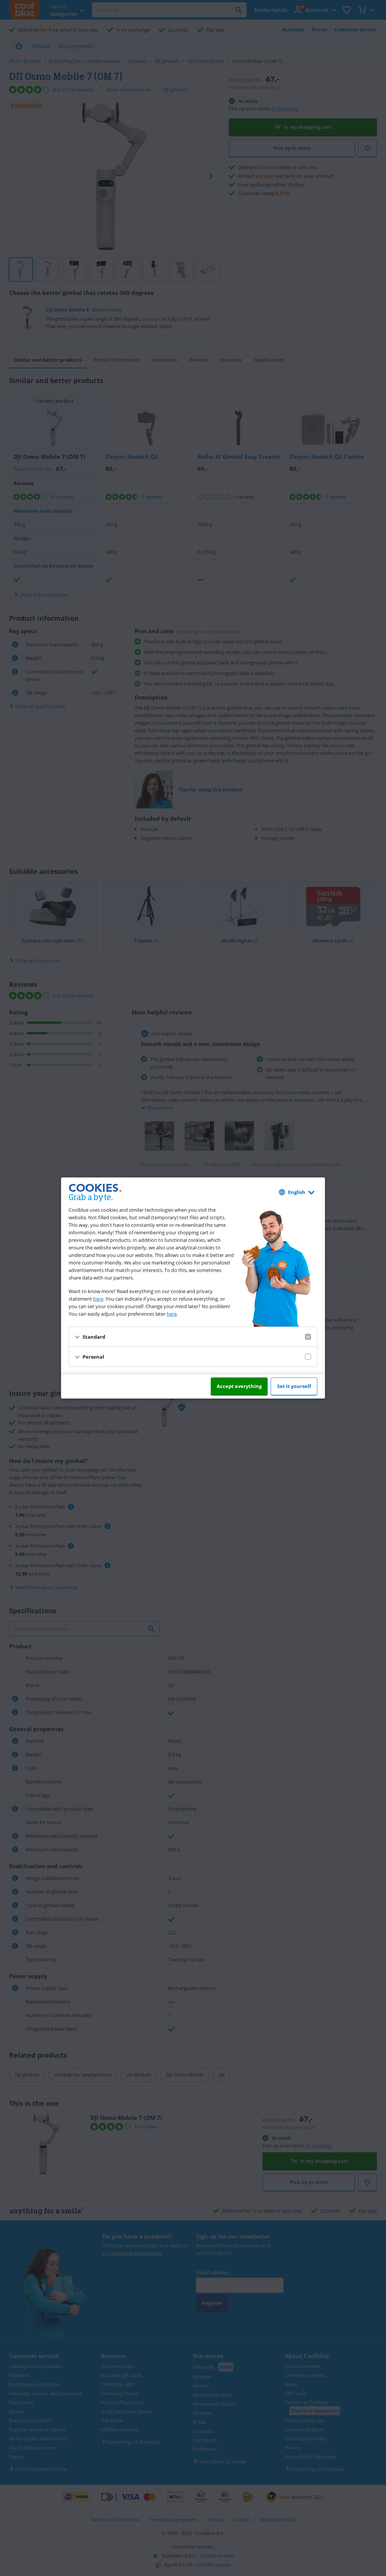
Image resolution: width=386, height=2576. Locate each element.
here (98, 1299)
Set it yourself (294, 1386)
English (297, 1192)
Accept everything (239, 1386)
